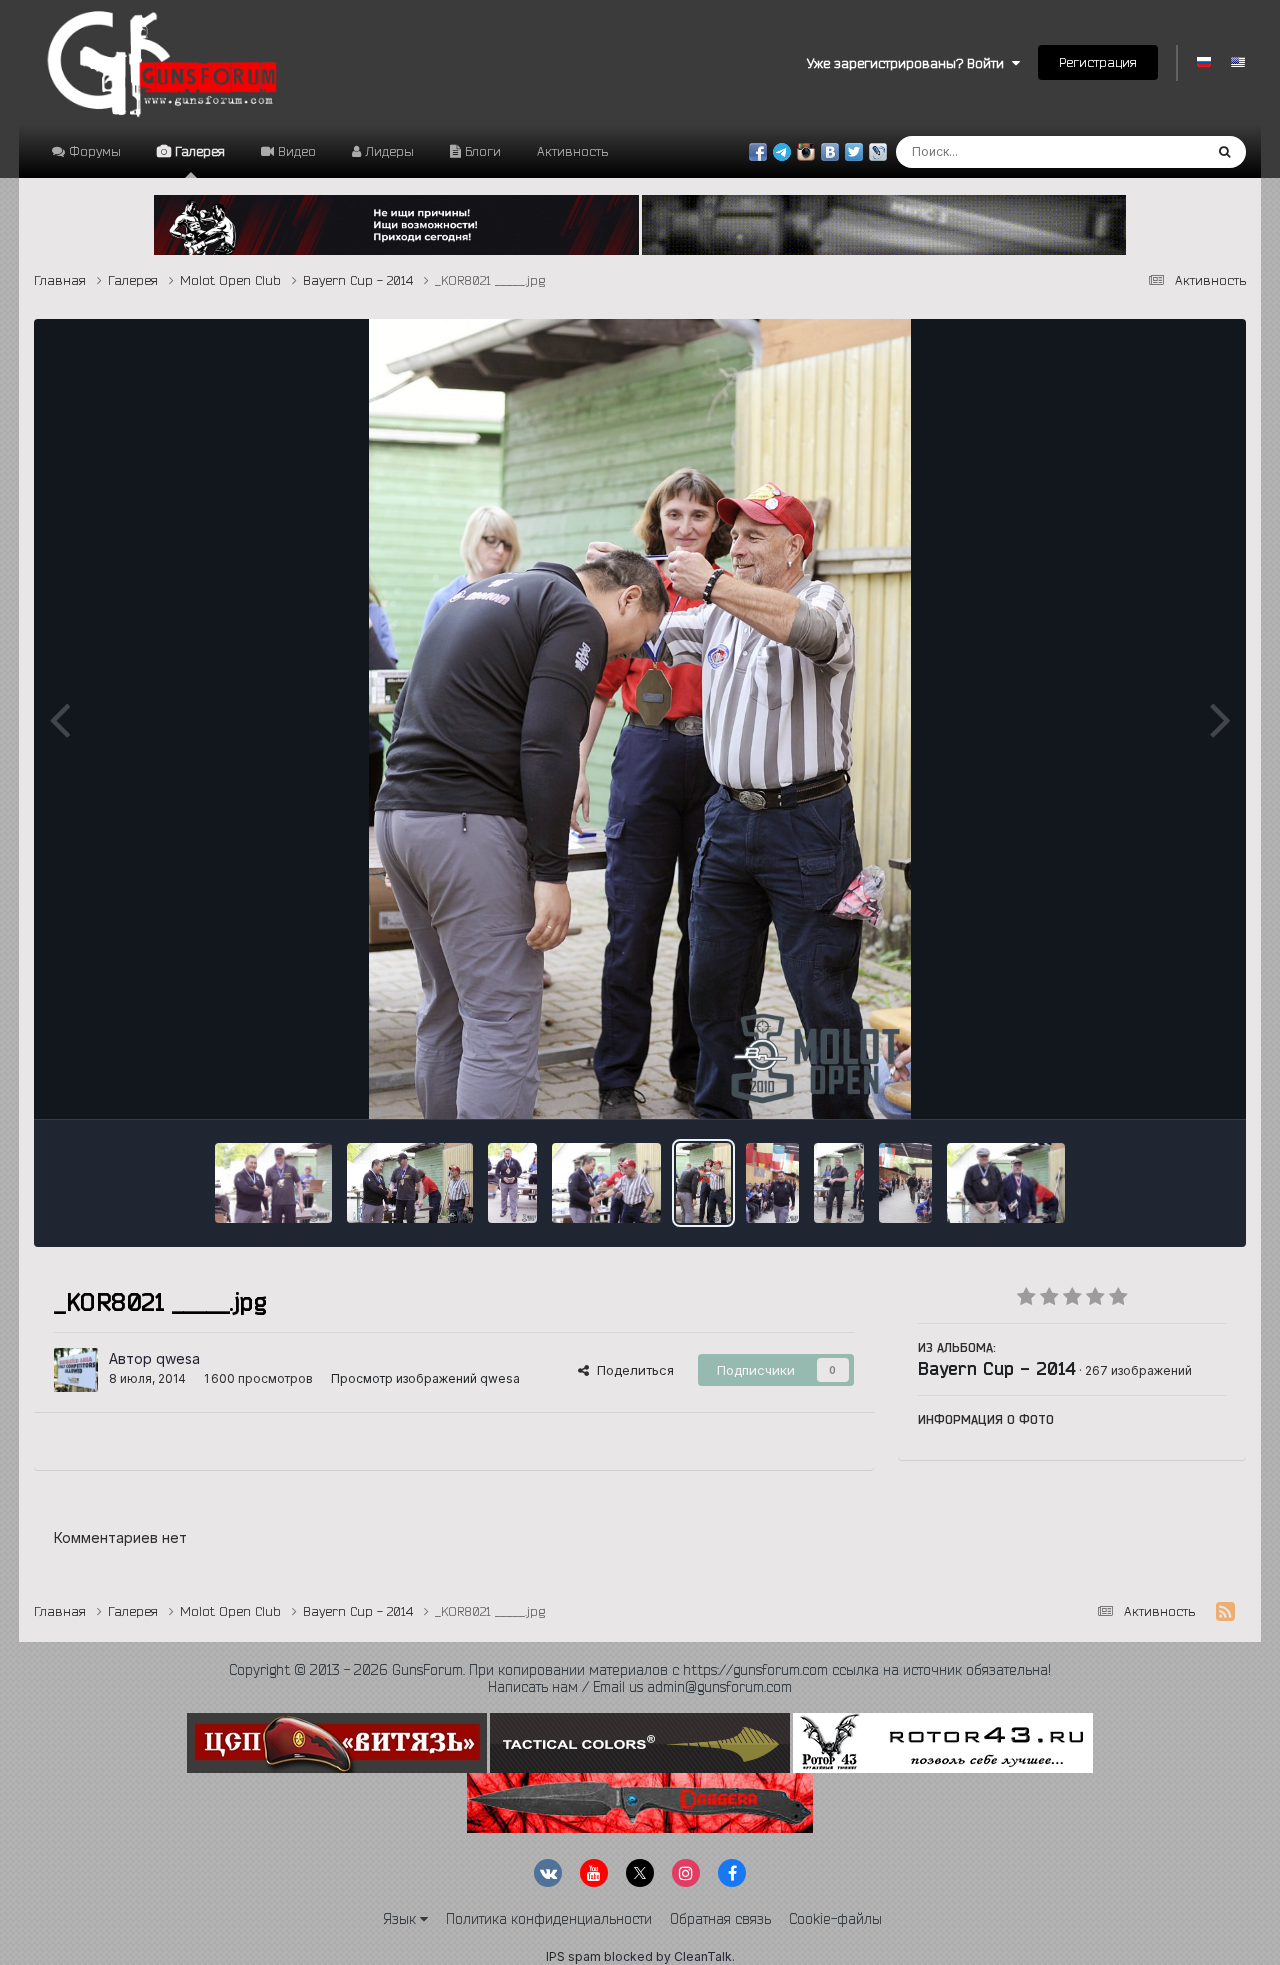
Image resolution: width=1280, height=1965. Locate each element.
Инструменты (1158, 1082)
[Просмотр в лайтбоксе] (640, 719)
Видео (295, 151)
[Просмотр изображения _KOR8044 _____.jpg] (410, 1183)
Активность (572, 151)
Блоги (481, 151)
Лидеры (387, 151)
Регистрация (1098, 62)
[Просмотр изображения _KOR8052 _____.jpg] (273, 1183)
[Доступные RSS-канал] (1225, 1612)
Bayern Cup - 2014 (997, 1368)
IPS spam (573, 1956)
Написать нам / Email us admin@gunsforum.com (640, 1687)
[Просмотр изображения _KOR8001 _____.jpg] (1006, 1183)
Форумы (93, 151)
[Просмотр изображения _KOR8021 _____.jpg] (703, 1183)
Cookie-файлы (835, 1919)
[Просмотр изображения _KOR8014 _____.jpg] (839, 1183)
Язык (401, 1919)
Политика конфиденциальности (549, 1919)
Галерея (198, 151)
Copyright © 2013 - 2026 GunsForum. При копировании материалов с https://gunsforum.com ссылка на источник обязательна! (640, 1670)
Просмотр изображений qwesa (425, 1378)
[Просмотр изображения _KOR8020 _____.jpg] (772, 1183)
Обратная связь (720, 1919)
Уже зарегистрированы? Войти (909, 63)
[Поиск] (1224, 152)
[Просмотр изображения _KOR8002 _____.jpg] (905, 1183)
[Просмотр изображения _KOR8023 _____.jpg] (607, 1183)
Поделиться (631, 1370)
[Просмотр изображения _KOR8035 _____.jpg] (512, 1183)
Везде (1157, 151)
